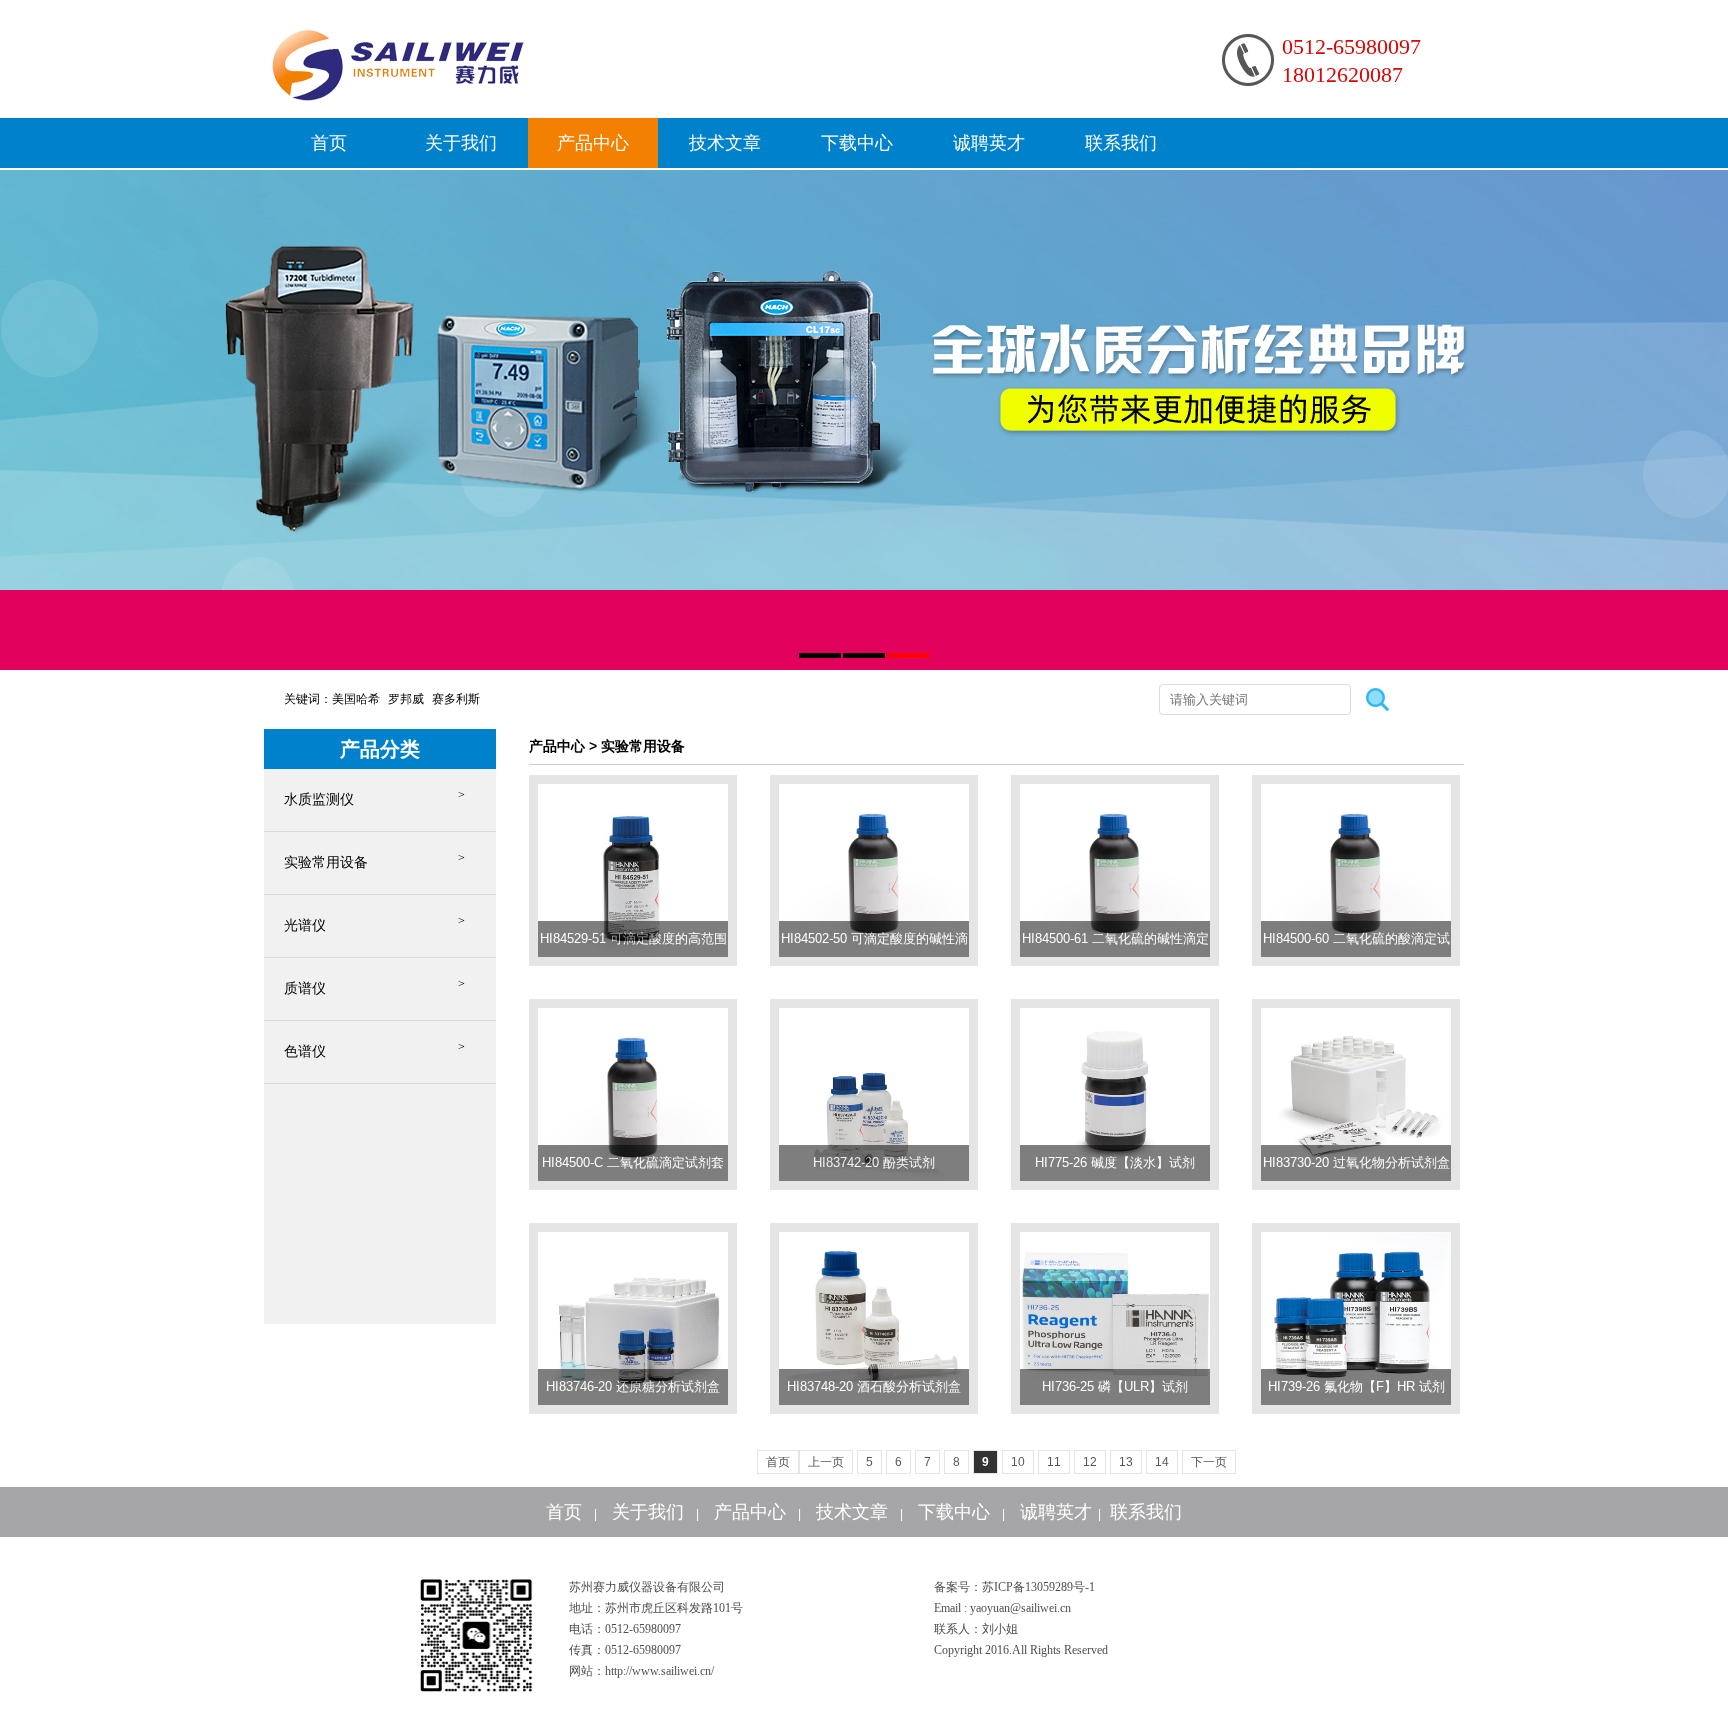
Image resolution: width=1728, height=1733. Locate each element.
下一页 (1209, 1462)
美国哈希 (356, 699)
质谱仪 (305, 988)
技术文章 (725, 143)
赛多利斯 (456, 699)
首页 (329, 143)
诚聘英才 (989, 143)
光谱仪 (305, 925)
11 (1054, 1462)
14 (1162, 1462)
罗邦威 (406, 699)
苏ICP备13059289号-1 (1038, 1587)
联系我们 (1121, 143)
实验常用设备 (326, 862)
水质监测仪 (319, 799)
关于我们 (461, 143)
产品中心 (593, 143)
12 (1090, 1462)
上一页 (826, 1462)
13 (1126, 1462)
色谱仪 (305, 1051)
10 (1018, 1462)
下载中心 (857, 143)
